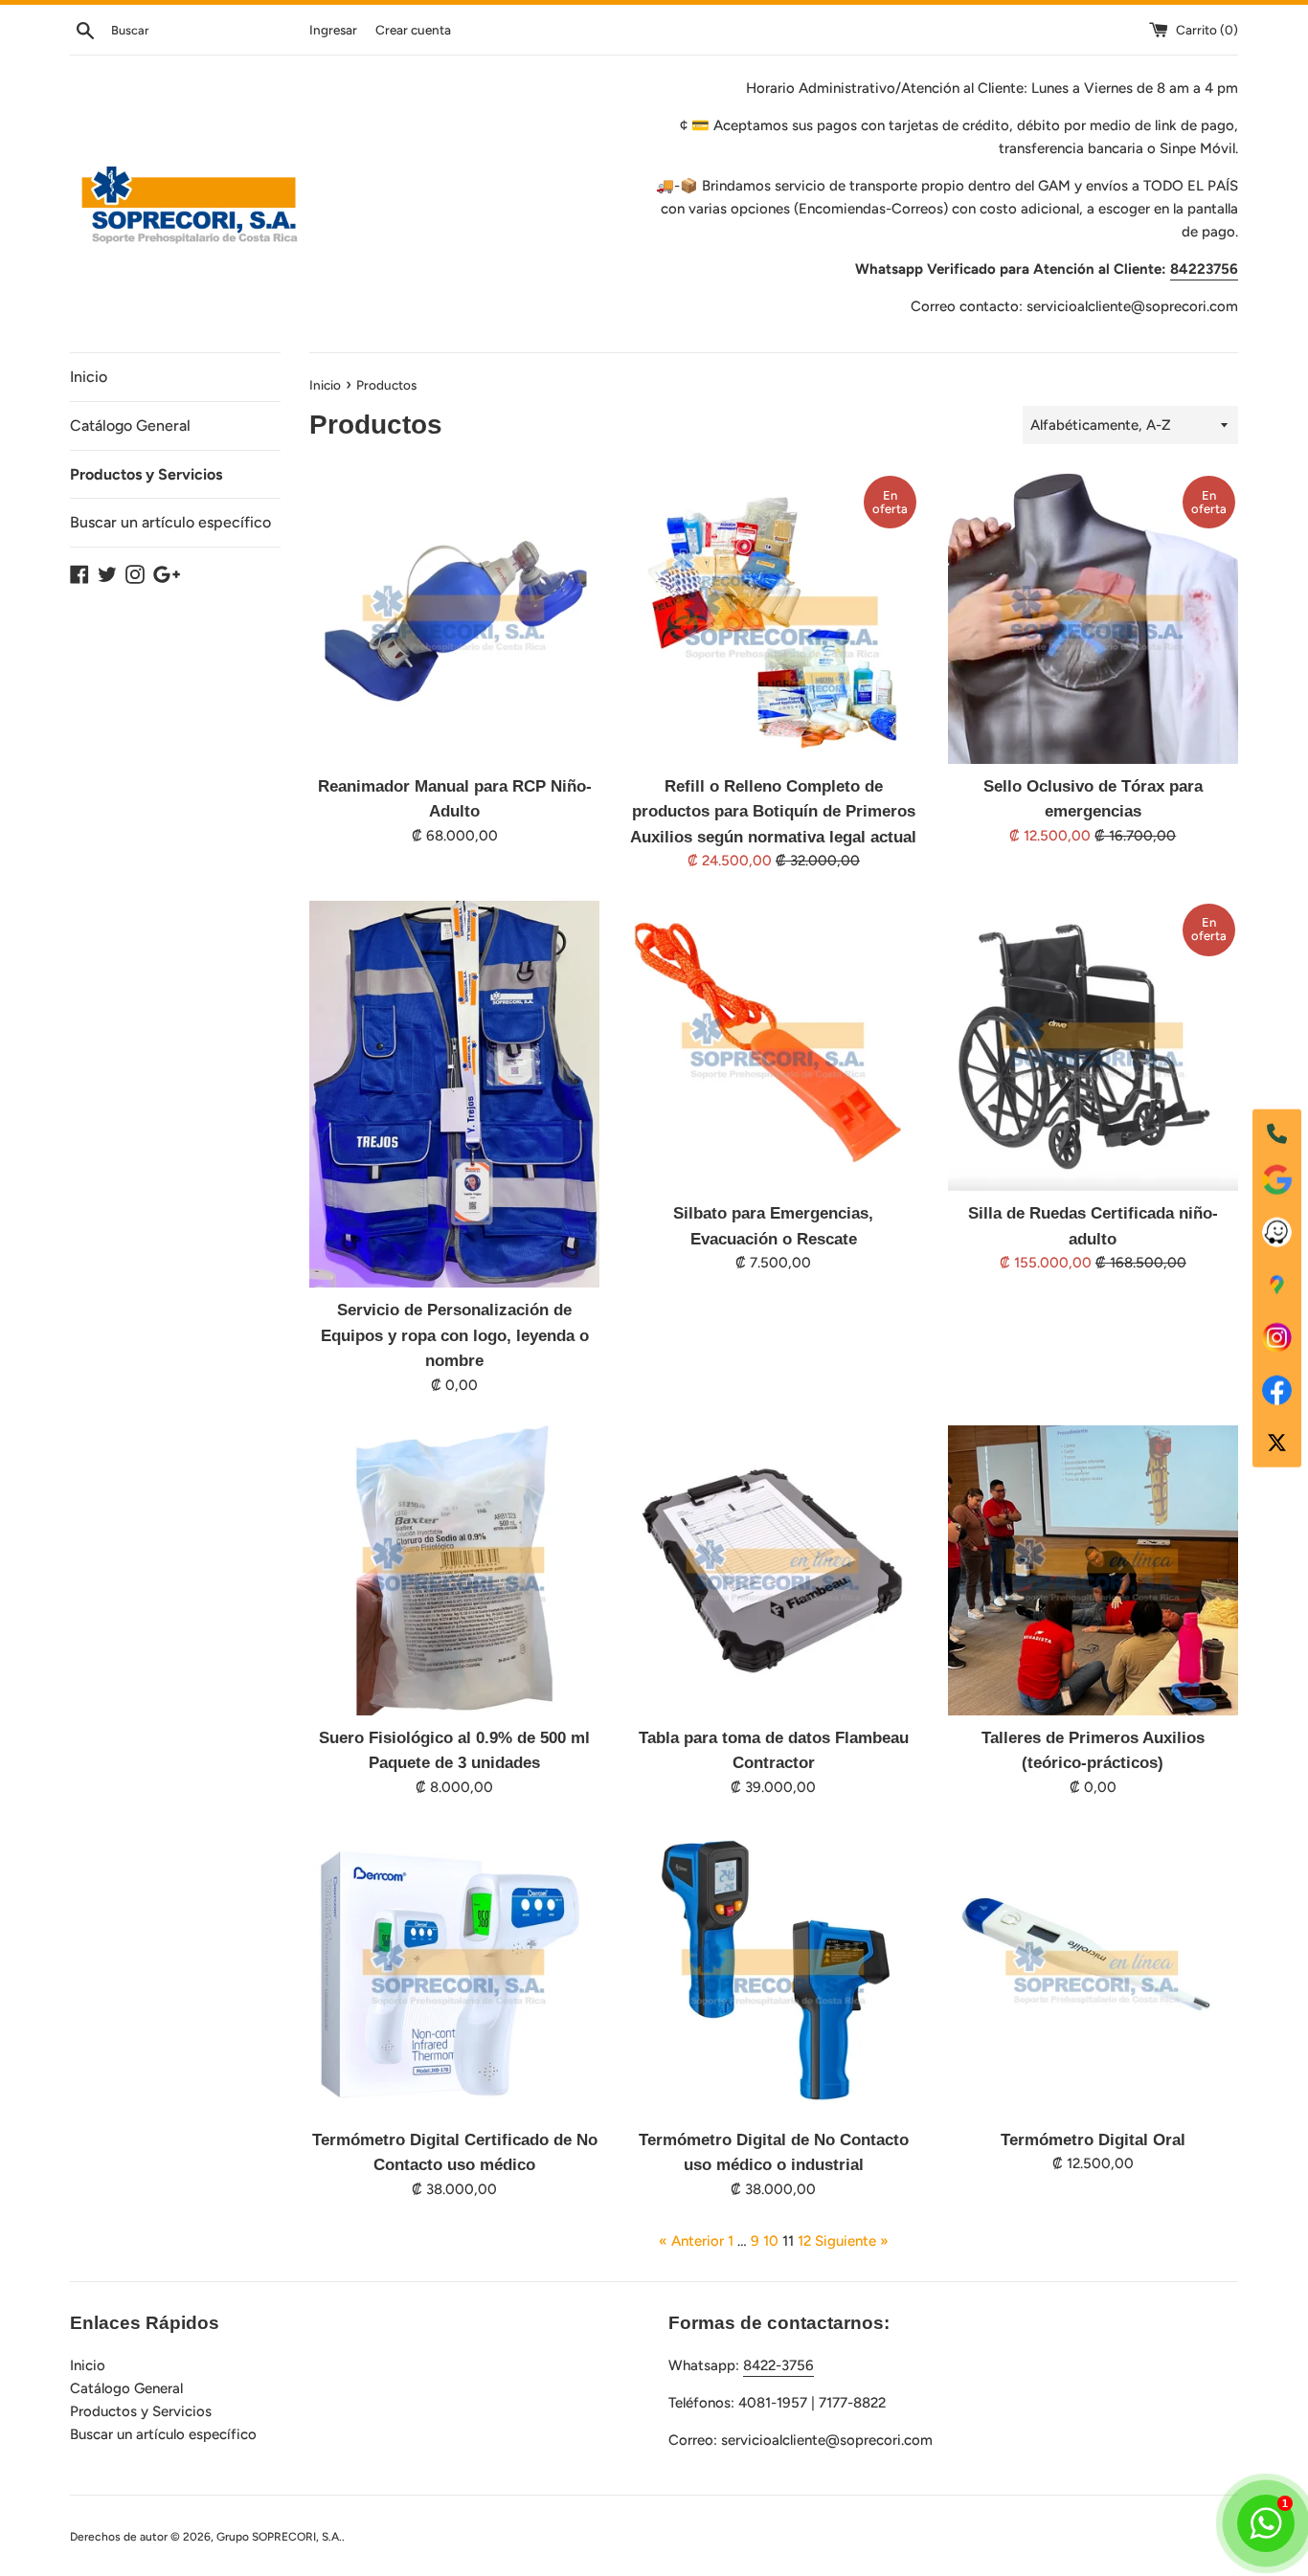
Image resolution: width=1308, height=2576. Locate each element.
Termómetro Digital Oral (1093, 2139)
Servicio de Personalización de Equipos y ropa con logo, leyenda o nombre (455, 1335)
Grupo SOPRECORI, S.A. (279, 2537)
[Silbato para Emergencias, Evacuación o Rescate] (773, 1046)
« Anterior (691, 2241)
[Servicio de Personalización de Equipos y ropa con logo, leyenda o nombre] (454, 1094)
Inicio (89, 377)
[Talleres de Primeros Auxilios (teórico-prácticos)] (1093, 1570)
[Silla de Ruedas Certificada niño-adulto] (1093, 1046)
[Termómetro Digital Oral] (1093, 1972)
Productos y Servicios (146, 474)
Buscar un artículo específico (170, 522)
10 (771, 2241)
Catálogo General (130, 426)
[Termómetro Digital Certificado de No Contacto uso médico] (454, 1972)
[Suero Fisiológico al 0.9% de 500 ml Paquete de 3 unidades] (454, 1570)
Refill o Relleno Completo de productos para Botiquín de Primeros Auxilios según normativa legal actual (773, 811)
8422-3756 (778, 2365)
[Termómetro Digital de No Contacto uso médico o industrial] (773, 1972)
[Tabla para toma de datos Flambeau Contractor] (773, 1570)
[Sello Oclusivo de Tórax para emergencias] (1093, 618)
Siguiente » (852, 2241)
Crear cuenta (413, 30)
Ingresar (333, 30)
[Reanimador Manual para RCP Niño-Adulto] (454, 618)
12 (804, 2241)
